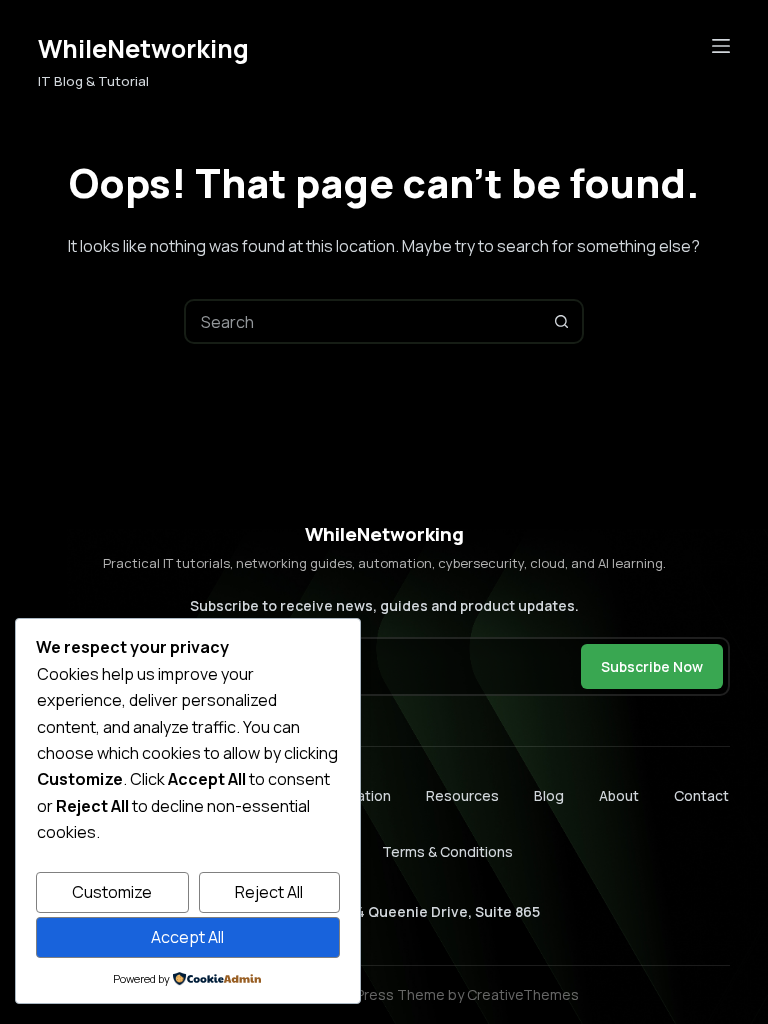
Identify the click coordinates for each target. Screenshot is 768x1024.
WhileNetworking (143, 48)
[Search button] (561, 321)
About (619, 796)
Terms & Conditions (447, 851)
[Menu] (721, 46)
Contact (701, 796)
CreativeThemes (523, 994)
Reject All (269, 892)
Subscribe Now (652, 666)
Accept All (187, 937)
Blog (549, 796)
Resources (462, 796)
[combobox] (363, 321)
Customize (112, 892)
